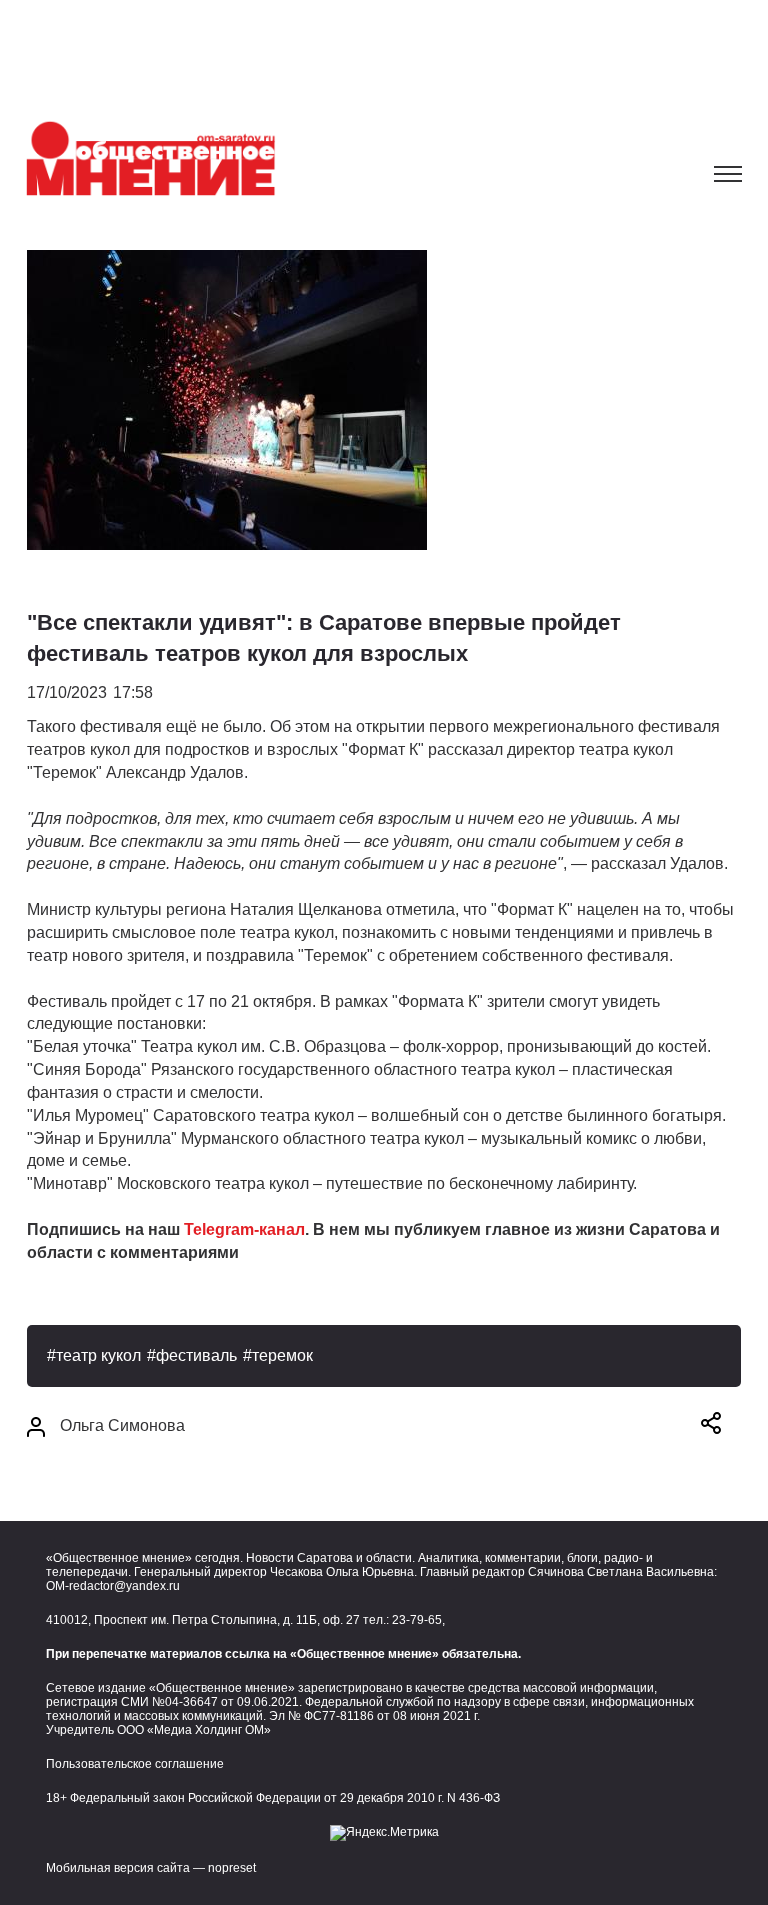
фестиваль (196, 1355)
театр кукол (98, 1355)
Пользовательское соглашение (135, 1764)
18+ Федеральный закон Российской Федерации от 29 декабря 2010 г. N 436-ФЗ (273, 1798)
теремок (282, 1355)
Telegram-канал (244, 1229)
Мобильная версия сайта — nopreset (151, 1868)
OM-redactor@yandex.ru (113, 1586)
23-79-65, (418, 1620)
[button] (711, 1426)
